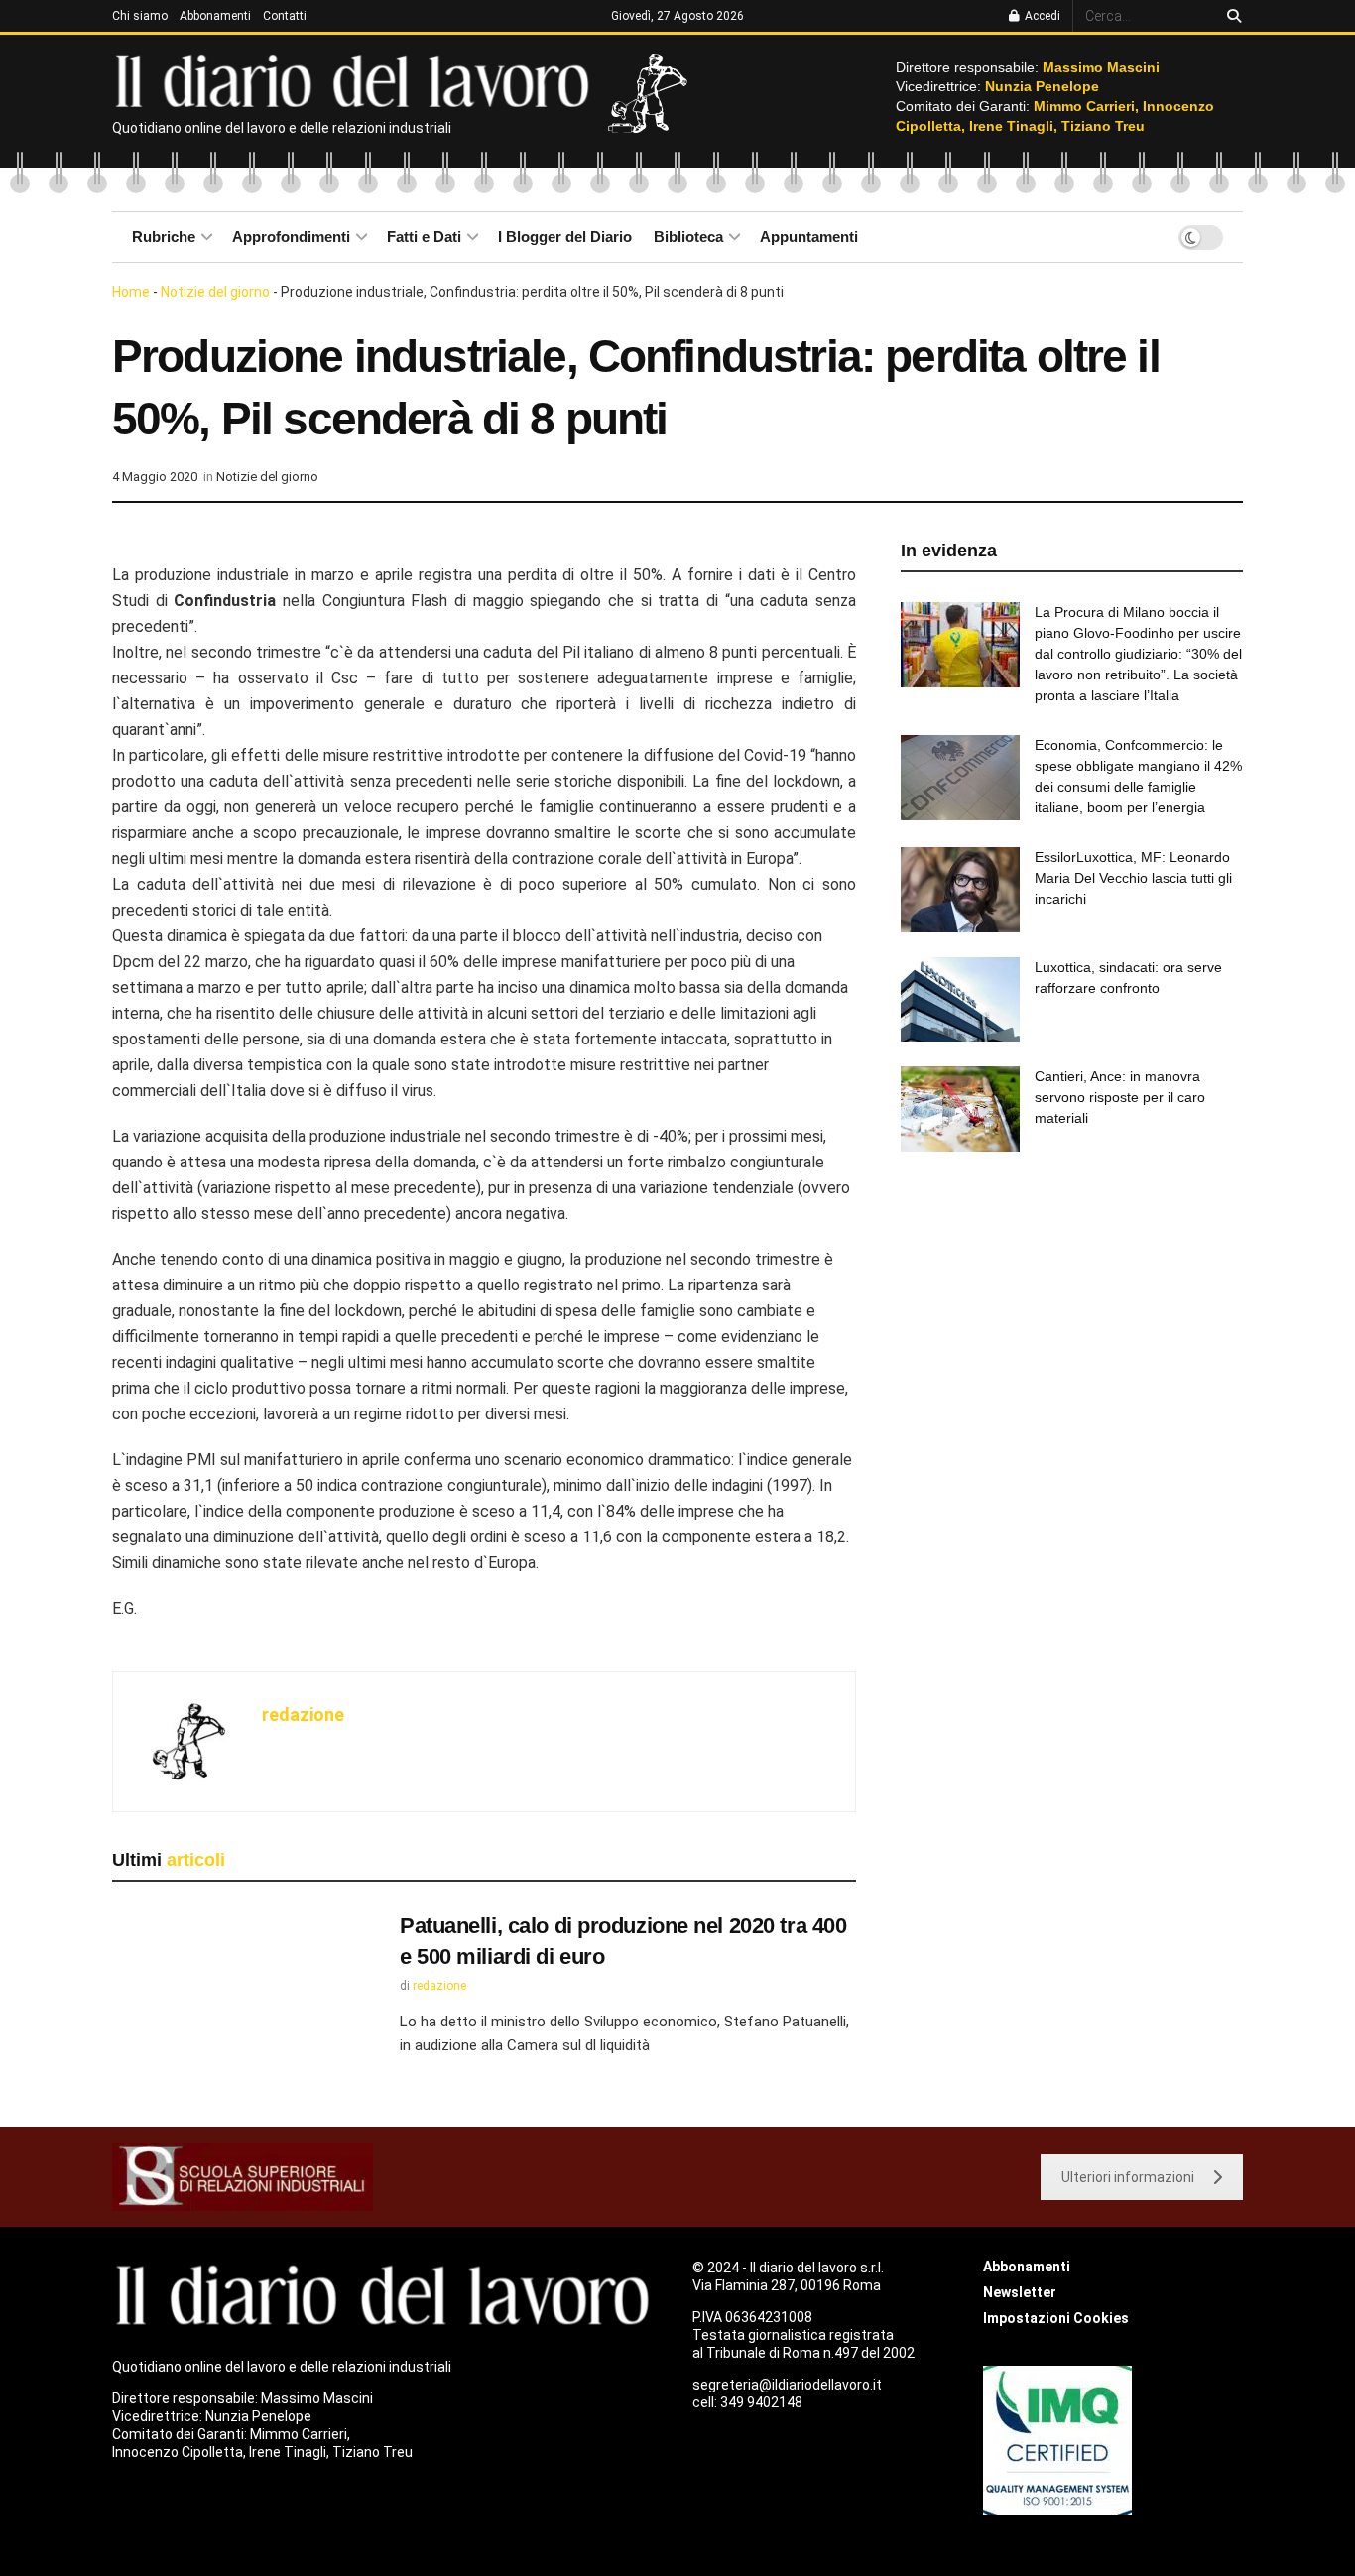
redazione (303, 1715)
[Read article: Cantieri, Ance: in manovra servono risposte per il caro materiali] (960, 1109)
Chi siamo (140, 16)
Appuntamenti (809, 237)
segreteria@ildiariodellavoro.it (787, 2385)
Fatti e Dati (424, 237)
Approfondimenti (291, 237)
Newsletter (1020, 2292)
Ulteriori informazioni (1128, 2177)
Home (131, 292)
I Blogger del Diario (565, 237)
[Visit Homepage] (357, 79)
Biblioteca (688, 237)
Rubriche (164, 237)
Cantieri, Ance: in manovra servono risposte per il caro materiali (1120, 1097)
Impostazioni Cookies (1056, 2318)
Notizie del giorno (215, 292)
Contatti (285, 16)
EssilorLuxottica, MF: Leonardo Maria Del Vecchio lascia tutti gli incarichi (1133, 878)
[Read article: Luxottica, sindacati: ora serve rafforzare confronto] (960, 1000)
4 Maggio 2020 (155, 477)
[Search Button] (1231, 16)
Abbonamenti (215, 16)
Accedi (1041, 16)
